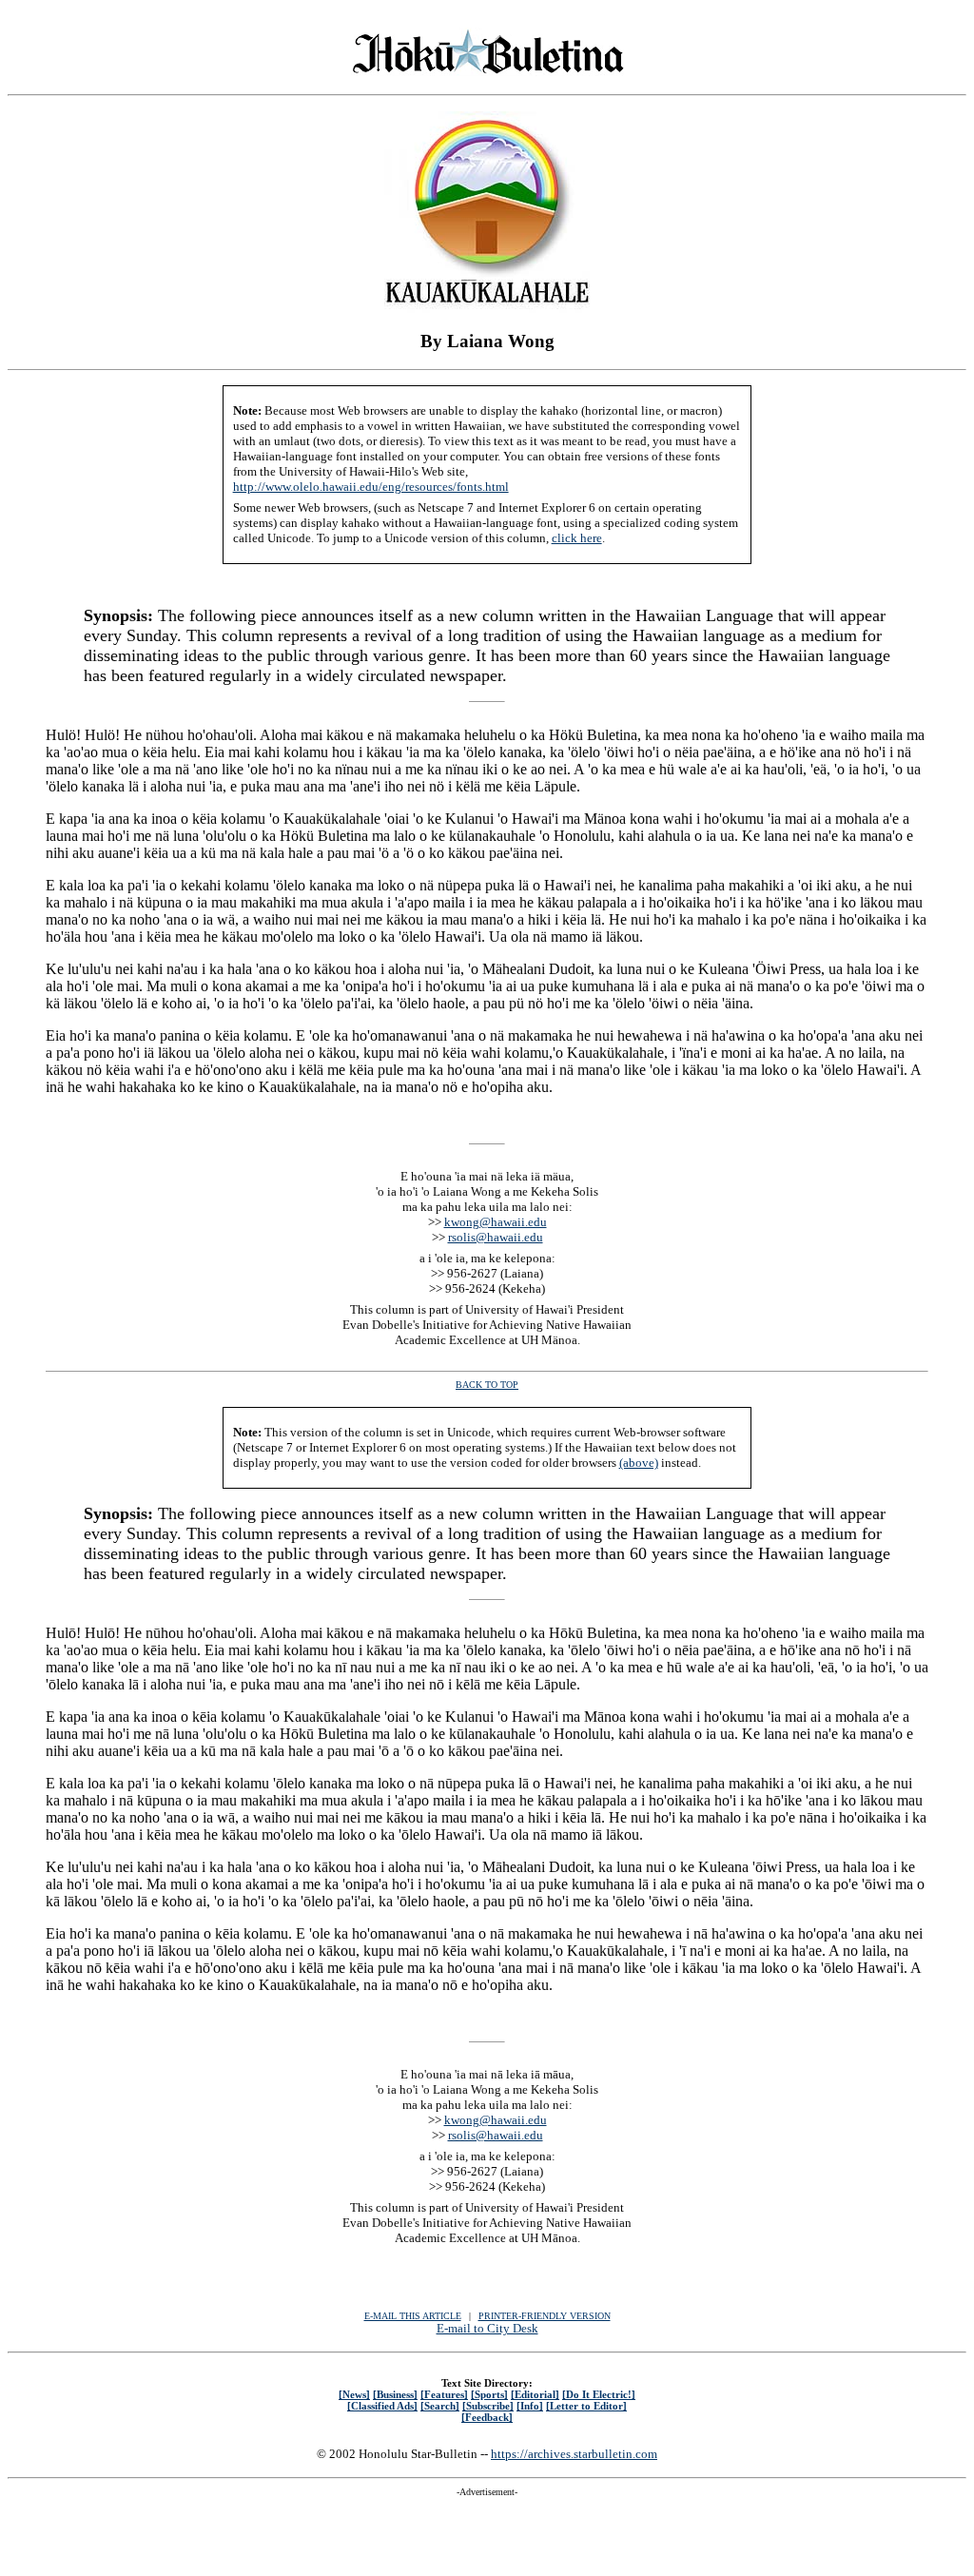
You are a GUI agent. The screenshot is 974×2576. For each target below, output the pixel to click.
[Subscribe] (488, 2406)
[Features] (444, 2394)
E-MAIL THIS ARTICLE (413, 2316)
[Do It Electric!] (599, 2394)
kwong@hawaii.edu (496, 1222)
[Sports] (489, 2394)
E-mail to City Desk (487, 2328)
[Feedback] (487, 2417)
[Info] (530, 2406)
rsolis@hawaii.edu (496, 1237)
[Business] (395, 2394)
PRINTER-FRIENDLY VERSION (545, 2316)
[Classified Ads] (382, 2406)
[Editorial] (535, 2394)
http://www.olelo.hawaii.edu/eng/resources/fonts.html (371, 487)
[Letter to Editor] (586, 2406)
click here (577, 538)
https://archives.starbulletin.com (574, 2454)
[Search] (440, 2406)
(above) (639, 1463)
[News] (354, 2394)
